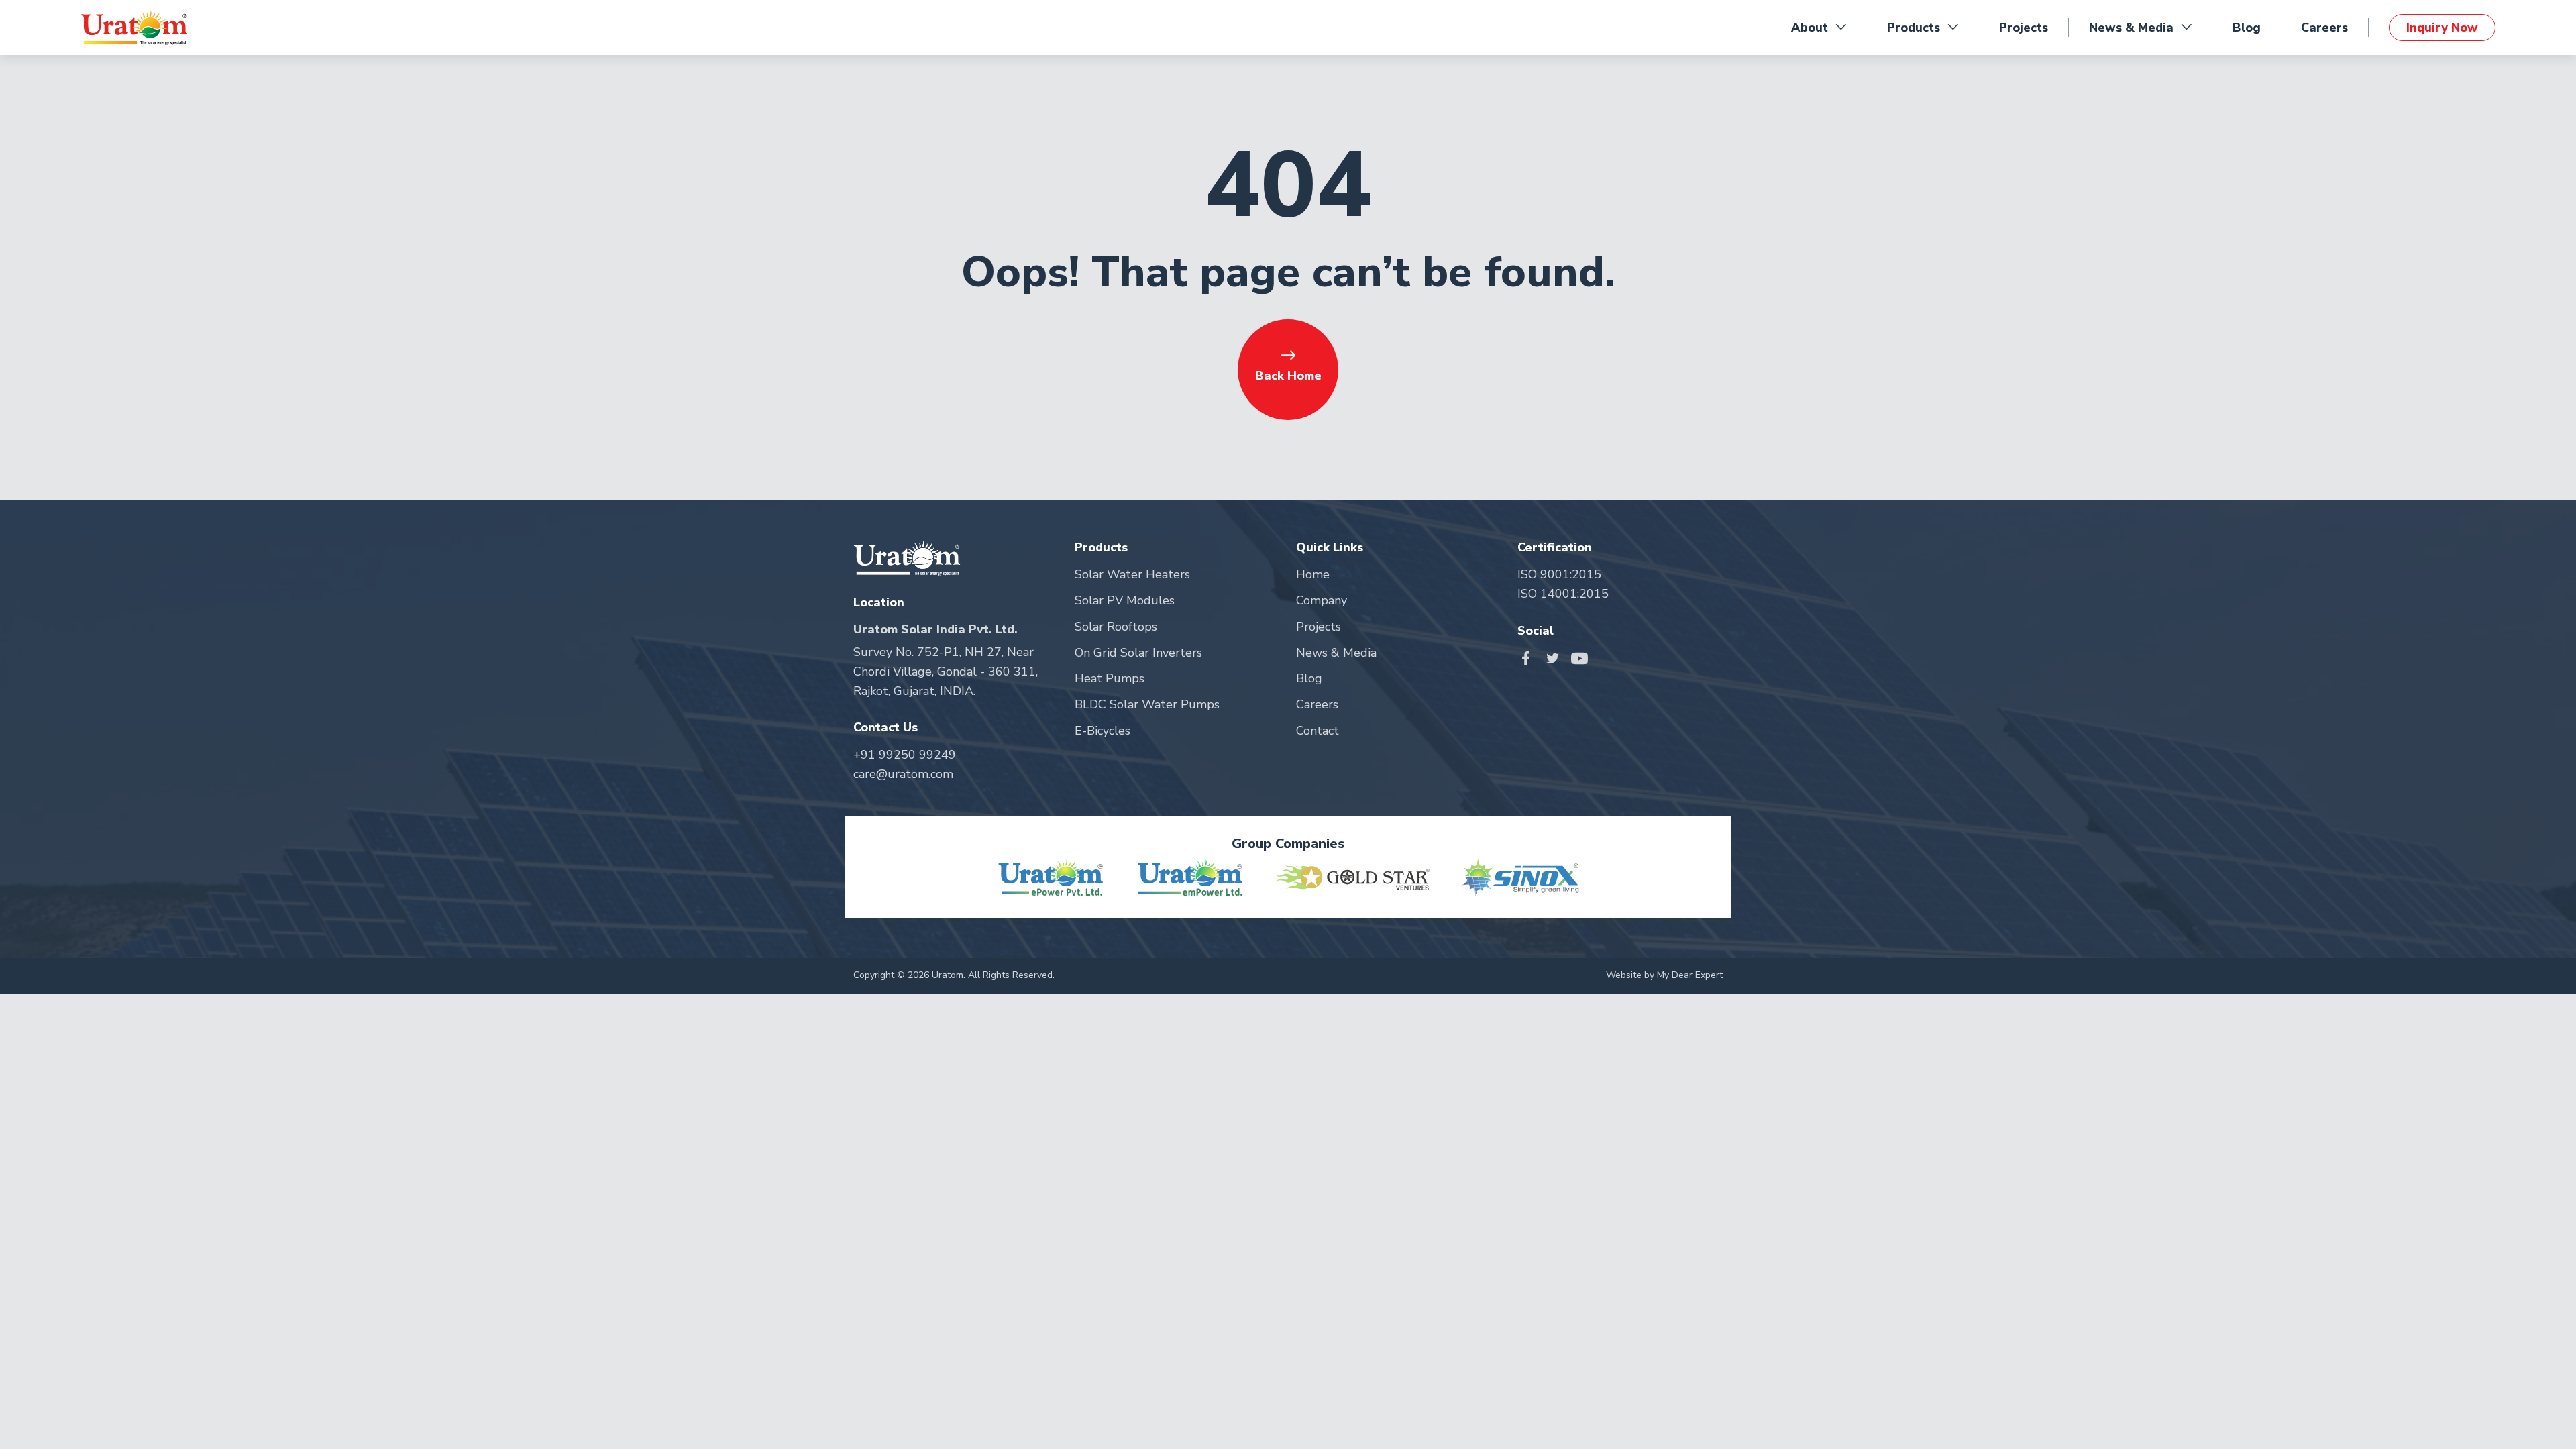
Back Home (1288, 376)
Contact (1318, 731)
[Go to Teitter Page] (1556, 657)
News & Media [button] (2131, 28)
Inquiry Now (2442, 28)
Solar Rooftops (1116, 627)
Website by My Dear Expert (1664, 975)
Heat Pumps (1110, 678)
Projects (2024, 28)
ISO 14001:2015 (1563, 594)
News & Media (1336, 653)
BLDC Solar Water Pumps (1147, 704)
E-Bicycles (1103, 731)
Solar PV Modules (1125, 600)
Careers (2324, 28)
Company (1322, 600)
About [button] (1810, 28)
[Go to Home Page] (134, 28)
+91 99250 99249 (905, 755)
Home (1313, 574)
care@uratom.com (903, 774)
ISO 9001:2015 (1559, 574)
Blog (2247, 28)
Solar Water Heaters (1132, 574)
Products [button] (1914, 28)
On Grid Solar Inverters (1138, 653)
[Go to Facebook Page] (1529, 657)
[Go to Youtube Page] (1579, 657)
